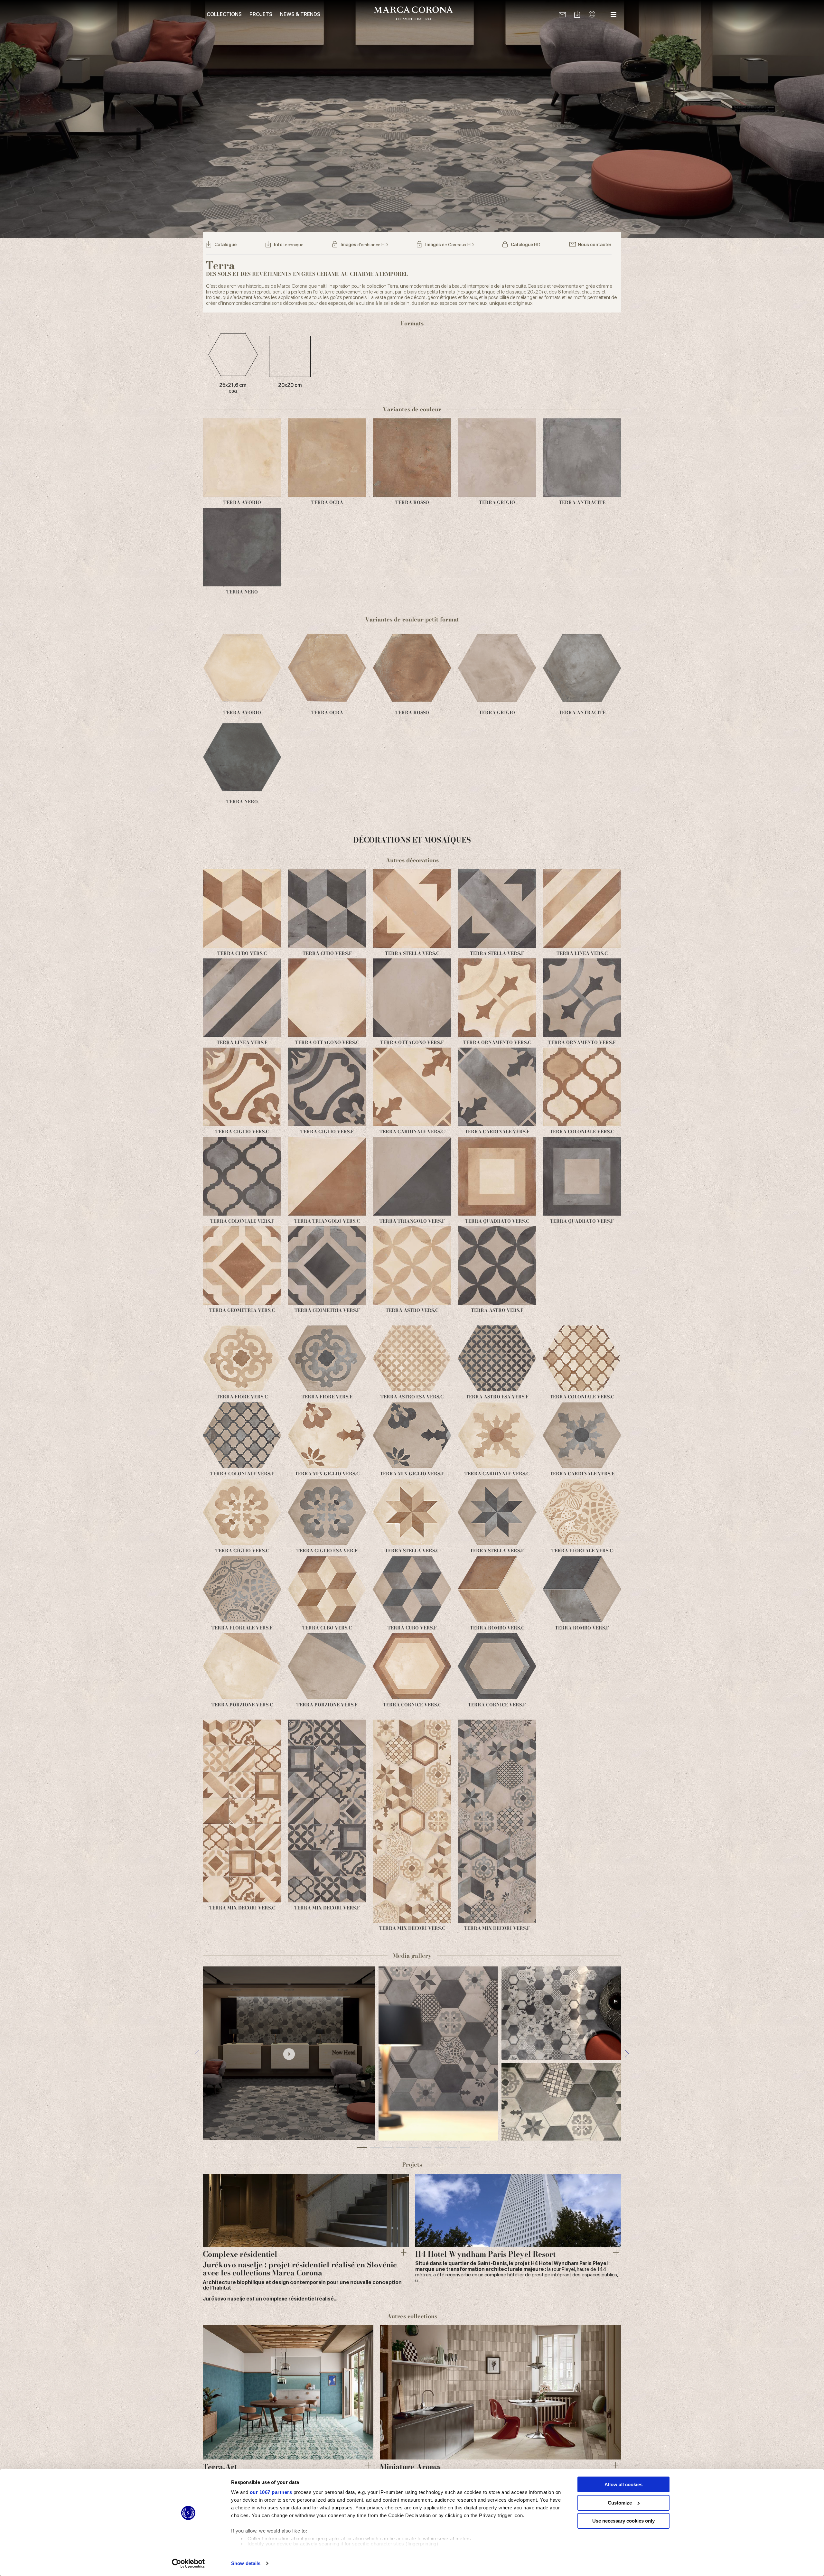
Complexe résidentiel (240, 2254)
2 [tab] (375, 2148)
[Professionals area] (592, 15)
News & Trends (300, 14)
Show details (246, 2563)
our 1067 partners (271, 2492)
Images (364, 245)
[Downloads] (577, 15)
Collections (224, 14)
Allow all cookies (623, 2484)
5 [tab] (414, 2148)
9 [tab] (465, 2148)
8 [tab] (452, 2148)
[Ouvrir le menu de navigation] (613, 14)
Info (289, 245)
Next (627, 2053)
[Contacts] (562, 14)
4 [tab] (401, 2148)
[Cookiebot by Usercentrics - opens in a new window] (188, 2563)
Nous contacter (595, 245)
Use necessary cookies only (623, 2521)
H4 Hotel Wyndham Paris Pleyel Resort (485, 2254)
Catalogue (225, 245)
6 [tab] (426, 2148)
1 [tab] (362, 2148)
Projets (261, 14)
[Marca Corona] (413, 14)
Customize (620, 2503)
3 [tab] (388, 2148)
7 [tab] (439, 2148)
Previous (197, 2053)
